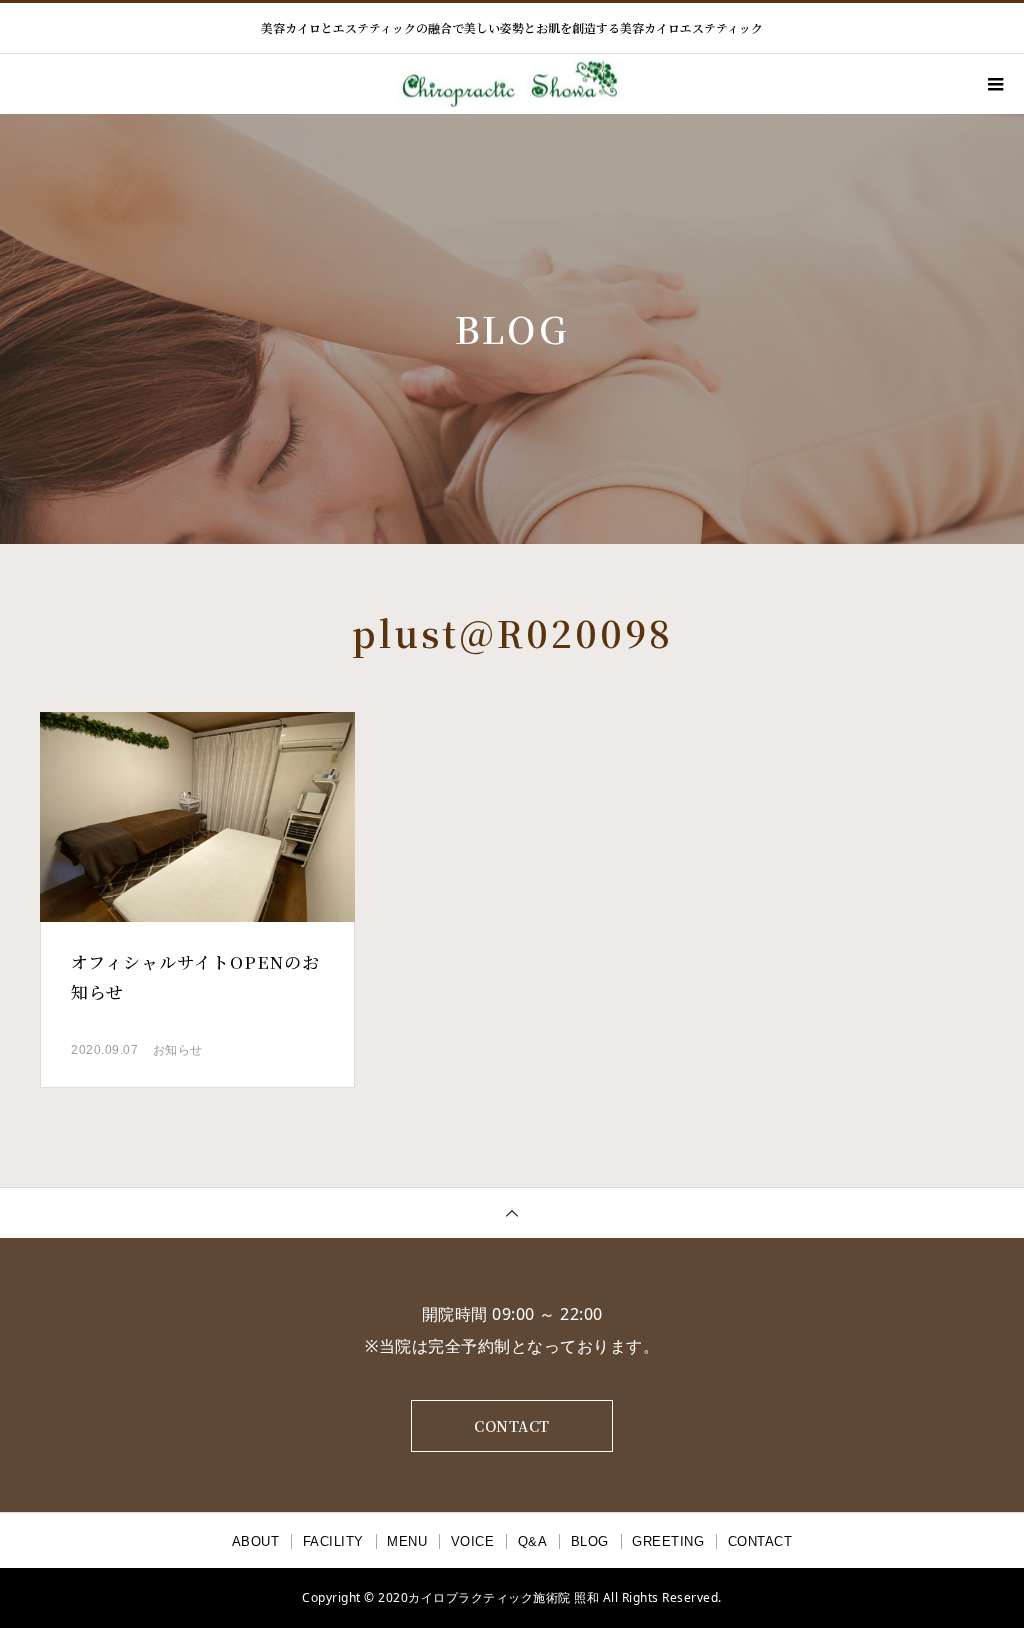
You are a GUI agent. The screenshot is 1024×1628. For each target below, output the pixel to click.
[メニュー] (994, 84)
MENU (407, 1541)
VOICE (473, 1541)
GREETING (668, 1541)
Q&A (533, 1541)
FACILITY (333, 1541)
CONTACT (512, 1426)
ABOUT (256, 1541)
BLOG (590, 1541)
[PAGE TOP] (512, 1212)
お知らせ (178, 1050)
